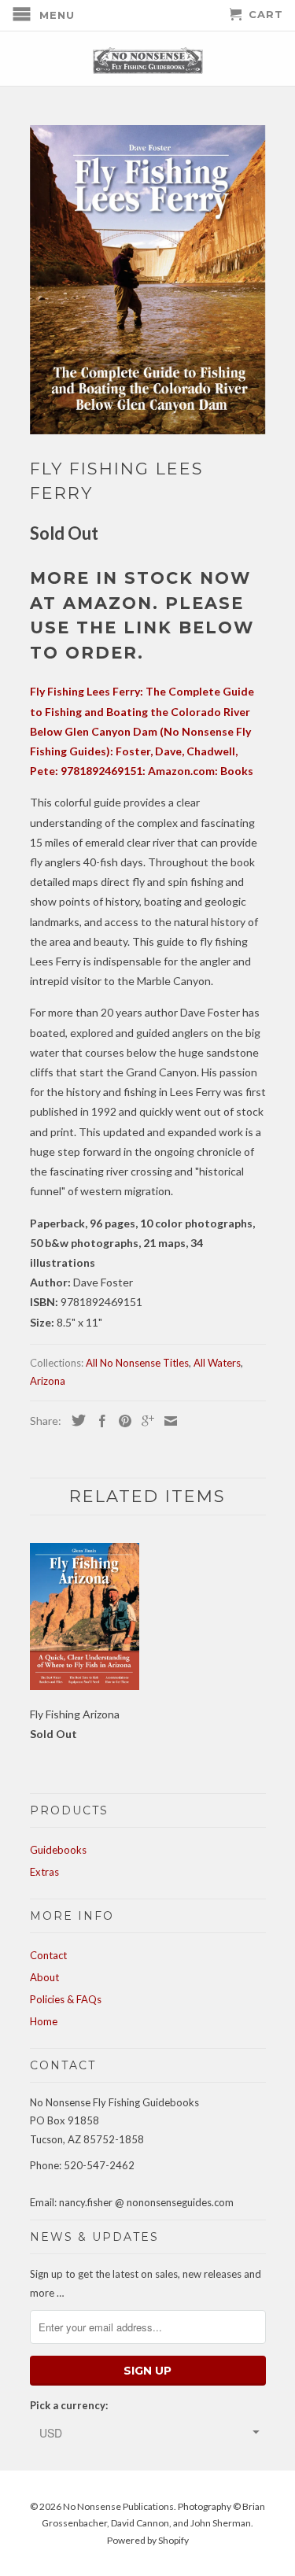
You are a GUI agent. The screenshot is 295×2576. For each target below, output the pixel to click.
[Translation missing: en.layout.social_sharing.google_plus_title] (144, 1421)
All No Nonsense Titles (137, 1363)
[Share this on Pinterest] (121, 1421)
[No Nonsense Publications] (148, 59)
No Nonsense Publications (118, 2506)
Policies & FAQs (66, 1999)
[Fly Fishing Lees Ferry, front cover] (148, 280)
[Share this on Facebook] (98, 1421)
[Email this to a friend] (167, 1421)
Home (44, 2021)
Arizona (48, 1381)
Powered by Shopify (148, 2540)
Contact (48, 1955)
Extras (44, 1872)
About (44, 1977)
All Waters (217, 1363)
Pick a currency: (69, 2405)
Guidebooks (58, 1850)
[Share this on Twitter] (75, 1420)
